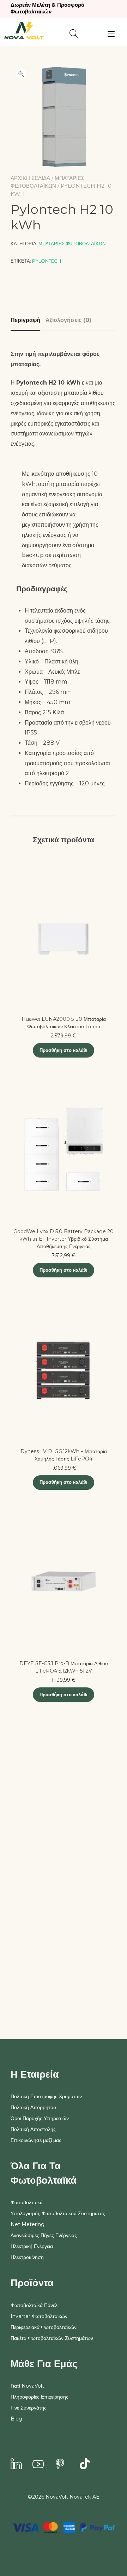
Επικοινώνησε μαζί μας (36, 2140)
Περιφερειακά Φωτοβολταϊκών (44, 2327)
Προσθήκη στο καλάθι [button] (64, 1050)
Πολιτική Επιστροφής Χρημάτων (46, 2096)
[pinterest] (60, 2465)
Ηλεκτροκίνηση (27, 2257)
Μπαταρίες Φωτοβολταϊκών (72, 244)
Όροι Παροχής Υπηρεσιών (40, 2118)
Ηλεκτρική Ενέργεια (32, 2246)
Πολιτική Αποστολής (33, 2129)
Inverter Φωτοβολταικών (39, 2316)
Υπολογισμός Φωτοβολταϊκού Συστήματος (58, 2213)
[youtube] (38, 2465)
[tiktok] (85, 2465)
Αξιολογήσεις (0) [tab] (68, 320)
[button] (21, 74)
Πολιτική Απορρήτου (33, 2107)
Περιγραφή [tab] (25, 320)
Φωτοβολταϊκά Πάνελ (34, 2305)
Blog (16, 2419)
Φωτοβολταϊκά (27, 2202)
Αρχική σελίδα (30, 178)
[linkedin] (16, 2465)
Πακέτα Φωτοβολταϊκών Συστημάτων (52, 2338)
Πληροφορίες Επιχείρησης (40, 2397)
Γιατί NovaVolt (27, 2386)
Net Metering (28, 2224)
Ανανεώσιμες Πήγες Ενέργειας (44, 2235)
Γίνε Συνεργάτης (29, 2408)
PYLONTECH (47, 261)
